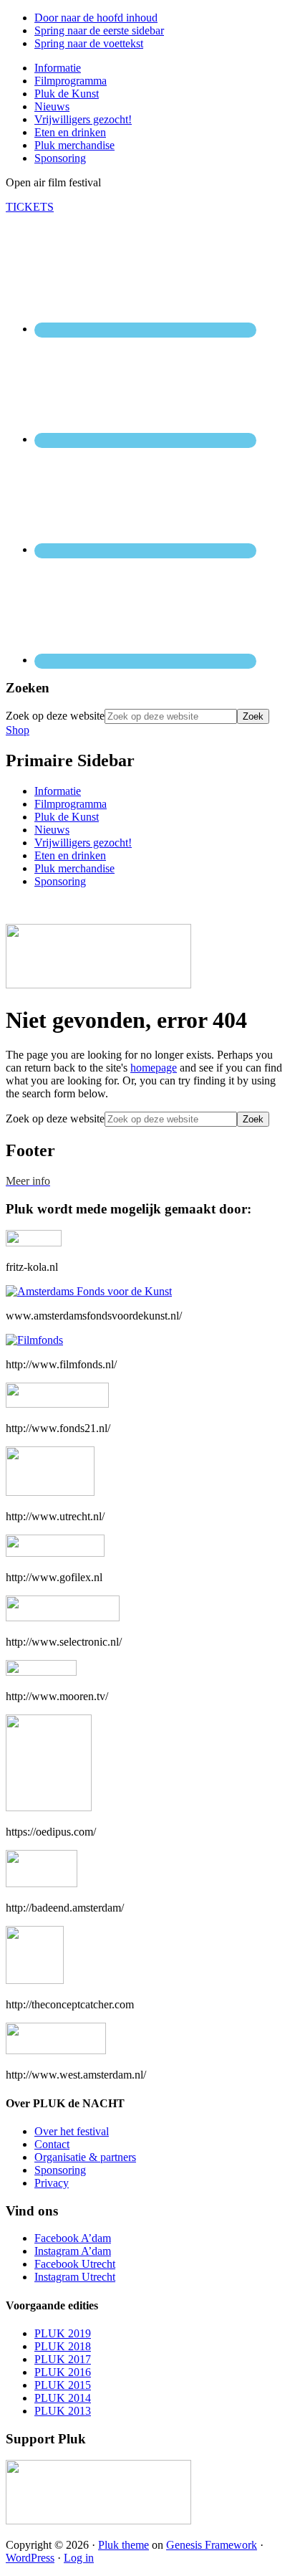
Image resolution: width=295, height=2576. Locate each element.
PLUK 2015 (63, 2385)
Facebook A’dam (73, 2238)
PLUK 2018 (63, 2346)
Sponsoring (60, 881)
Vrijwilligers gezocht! (83, 843)
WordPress (30, 2558)
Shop (18, 730)
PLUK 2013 (63, 2411)
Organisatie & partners (85, 2157)
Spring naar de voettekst (89, 43)
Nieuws (52, 830)
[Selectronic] (63, 1617)
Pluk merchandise (74, 868)
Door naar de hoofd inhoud (96, 18)
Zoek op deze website (55, 716)
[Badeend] (42, 1883)
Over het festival (72, 2131)
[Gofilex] (55, 1553)
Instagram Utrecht (75, 2277)
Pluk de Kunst (67, 817)
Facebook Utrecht (75, 2264)
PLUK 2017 (63, 2359)
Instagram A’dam (73, 2251)
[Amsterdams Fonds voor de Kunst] (89, 1291)
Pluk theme (124, 2545)
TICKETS (30, 207)
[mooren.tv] (41, 1672)
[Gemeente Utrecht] (50, 1492)
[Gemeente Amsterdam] (56, 2050)
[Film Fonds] (34, 1340)
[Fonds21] (57, 1404)
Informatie (58, 791)
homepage (154, 1068)
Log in (79, 2558)
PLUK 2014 (63, 2398)
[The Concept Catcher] (35, 1980)
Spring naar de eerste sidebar (99, 30)
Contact (52, 2144)
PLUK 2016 (63, 2372)
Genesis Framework (212, 2545)
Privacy (52, 2183)
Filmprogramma (71, 804)
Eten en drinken (70, 855)
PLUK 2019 (63, 2333)
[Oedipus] (49, 1807)
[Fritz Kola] (34, 1242)
